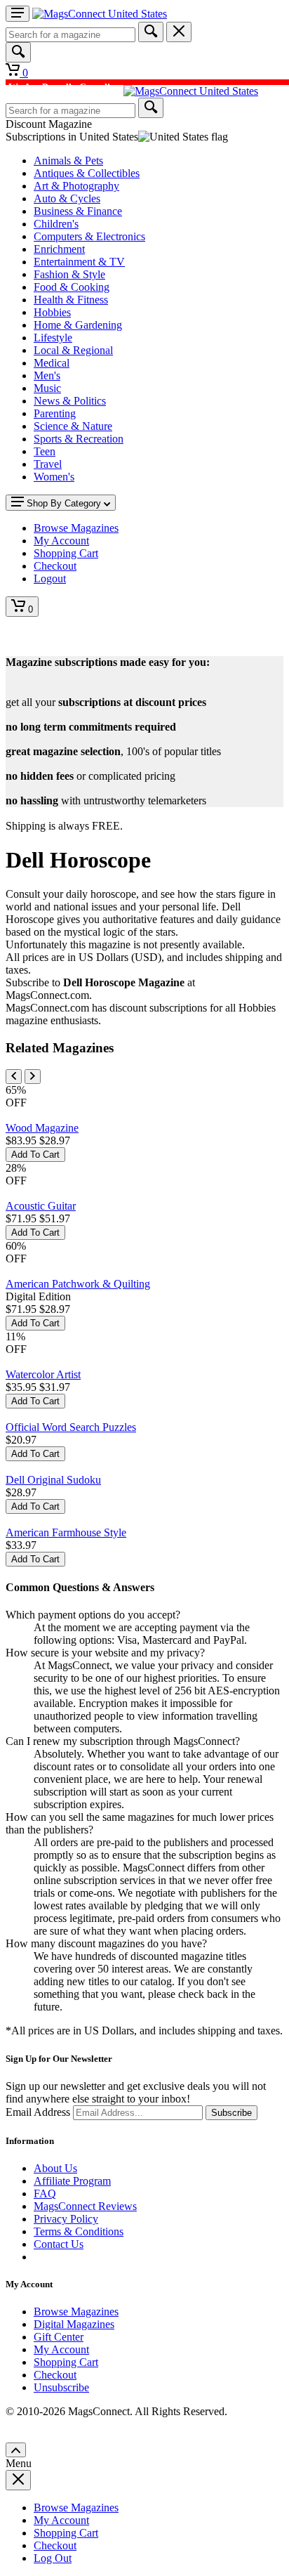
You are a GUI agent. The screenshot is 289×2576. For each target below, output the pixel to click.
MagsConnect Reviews (85, 2206)
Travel (48, 464)
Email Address (38, 2112)
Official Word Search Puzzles (71, 1427)
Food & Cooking (72, 287)
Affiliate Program (72, 2181)
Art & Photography (76, 186)
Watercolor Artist (43, 1374)
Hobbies (52, 312)
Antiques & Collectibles (87, 173)
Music (47, 388)
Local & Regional (73, 350)
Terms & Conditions (79, 2231)
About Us (55, 2168)
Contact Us (59, 2244)
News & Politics (70, 401)
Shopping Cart (66, 2362)
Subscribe (231, 2113)
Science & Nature (73, 426)
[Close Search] (179, 32)
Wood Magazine (42, 1128)
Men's (47, 375)
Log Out (53, 2558)
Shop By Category (64, 503)
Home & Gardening (78, 325)
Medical (52, 363)
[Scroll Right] (33, 1077)
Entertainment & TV (79, 262)
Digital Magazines (74, 2324)
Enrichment (59, 249)
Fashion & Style (69, 274)
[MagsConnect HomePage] (100, 14)
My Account (61, 2349)
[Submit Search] (151, 32)
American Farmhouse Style (66, 1532)
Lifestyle (53, 338)
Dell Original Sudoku (53, 1480)
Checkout (55, 2375)
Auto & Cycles (67, 198)
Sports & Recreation (79, 439)
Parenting (55, 413)
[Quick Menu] (18, 14)
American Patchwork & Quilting (78, 1284)
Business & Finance (78, 211)
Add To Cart (35, 1155)
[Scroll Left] (14, 1077)
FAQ (45, 2193)
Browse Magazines (76, 2312)
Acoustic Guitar (41, 1206)
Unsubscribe (61, 2387)
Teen (45, 451)
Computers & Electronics (89, 236)
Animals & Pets (68, 161)
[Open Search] (18, 52)
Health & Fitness (71, 300)
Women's (54, 477)
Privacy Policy (66, 2219)
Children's (56, 224)
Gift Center (59, 2337)
